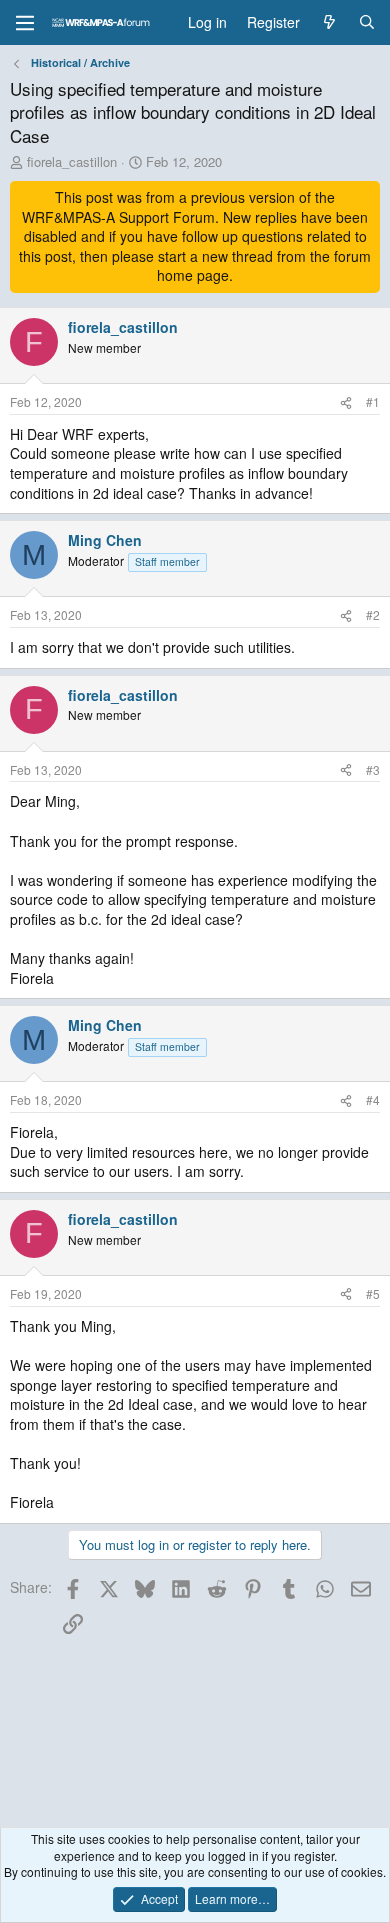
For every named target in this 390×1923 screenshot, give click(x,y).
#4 (373, 1099)
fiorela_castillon (72, 161)
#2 (373, 614)
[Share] (346, 402)
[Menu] (25, 23)
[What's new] (329, 23)
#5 (373, 1293)
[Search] (367, 23)
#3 (373, 769)
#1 (373, 401)
